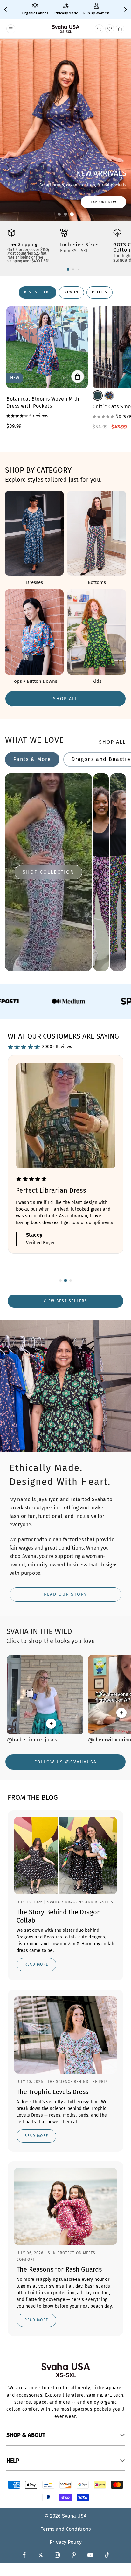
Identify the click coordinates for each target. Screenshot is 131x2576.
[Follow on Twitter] (41, 2555)
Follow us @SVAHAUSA (65, 1762)
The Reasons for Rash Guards (59, 2269)
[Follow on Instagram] (57, 2555)
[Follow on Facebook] (24, 2555)
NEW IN (71, 292)
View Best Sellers (65, 1301)
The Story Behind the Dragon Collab (59, 1916)
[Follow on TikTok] (107, 2555)
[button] (59, 214)
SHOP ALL (65, 699)
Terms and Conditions (66, 2529)
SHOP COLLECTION (48, 872)
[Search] (99, 29)
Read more (36, 1964)
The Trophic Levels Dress (52, 2092)
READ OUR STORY (65, 1594)
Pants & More (32, 759)
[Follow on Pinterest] (74, 2555)
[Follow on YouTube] (90, 2555)
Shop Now (25, 202)
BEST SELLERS (38, 292)
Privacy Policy (66, 2542)
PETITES (100, 292)
